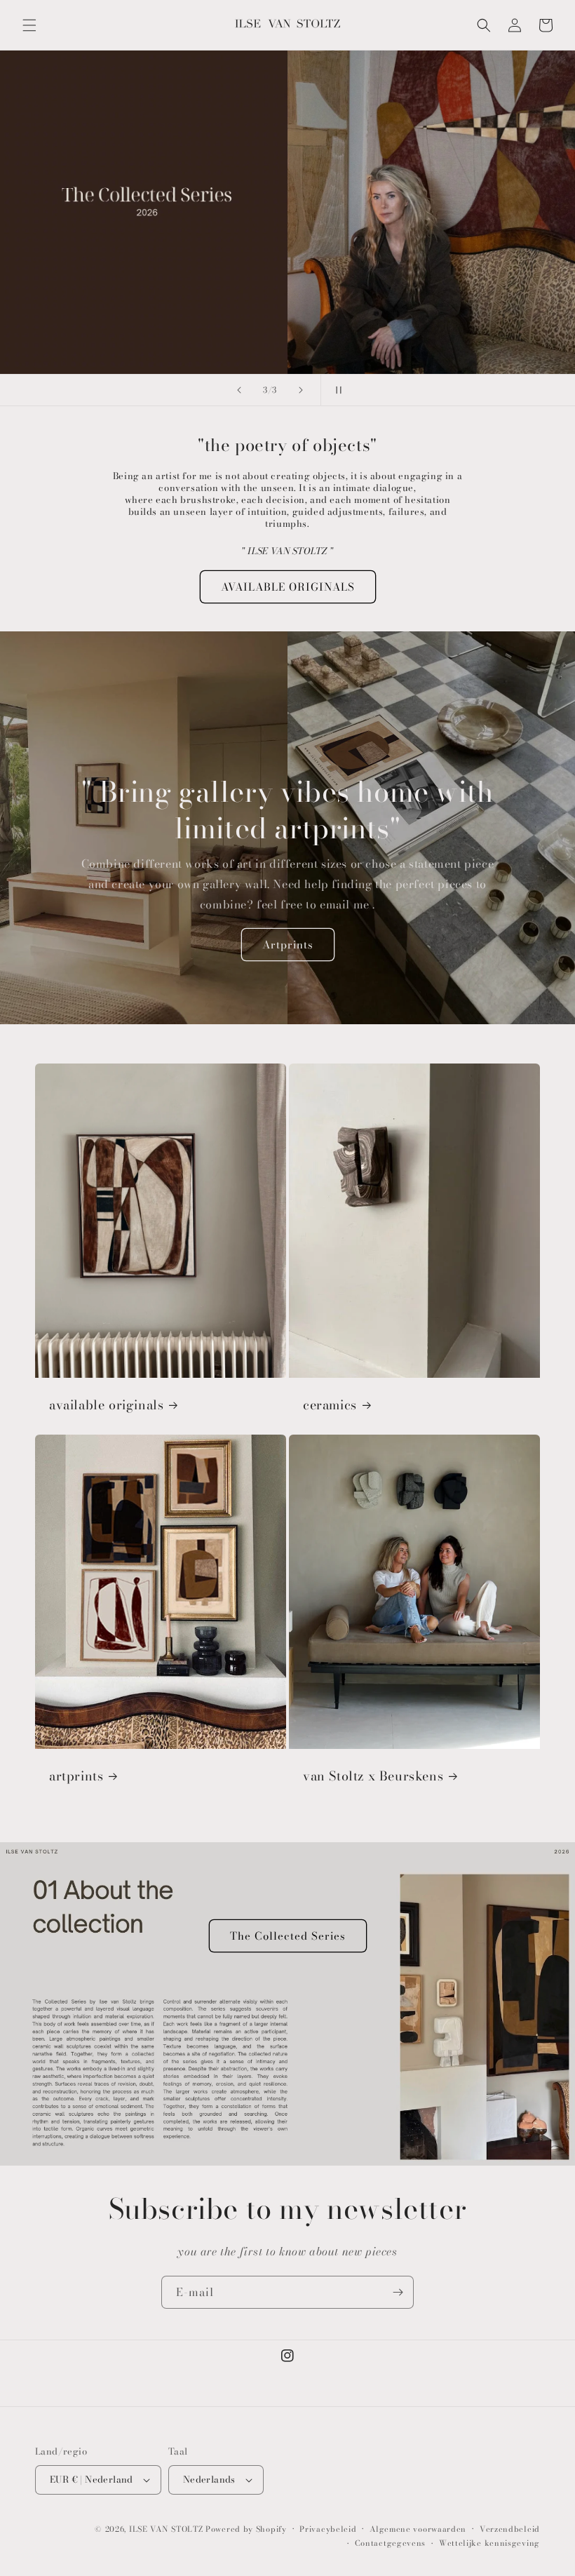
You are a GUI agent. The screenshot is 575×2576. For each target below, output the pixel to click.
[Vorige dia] (239, 390)
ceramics (330, 1405)
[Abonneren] (398, 2292)
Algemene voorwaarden (418, 2529)
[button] (29, 25)
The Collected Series (288, 1936)
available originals (106, 1405)
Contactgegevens (391, 2543)
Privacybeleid (328, 2529)
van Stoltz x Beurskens (373, 1776)
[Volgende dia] (301, 390)
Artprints (288, 945)
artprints (76, 1776)
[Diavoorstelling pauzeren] (336, 390)
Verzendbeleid (510, 2529)
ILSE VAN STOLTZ (166, 2529)
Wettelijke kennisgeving (489, 2543)
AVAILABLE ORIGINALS (288, 587)
